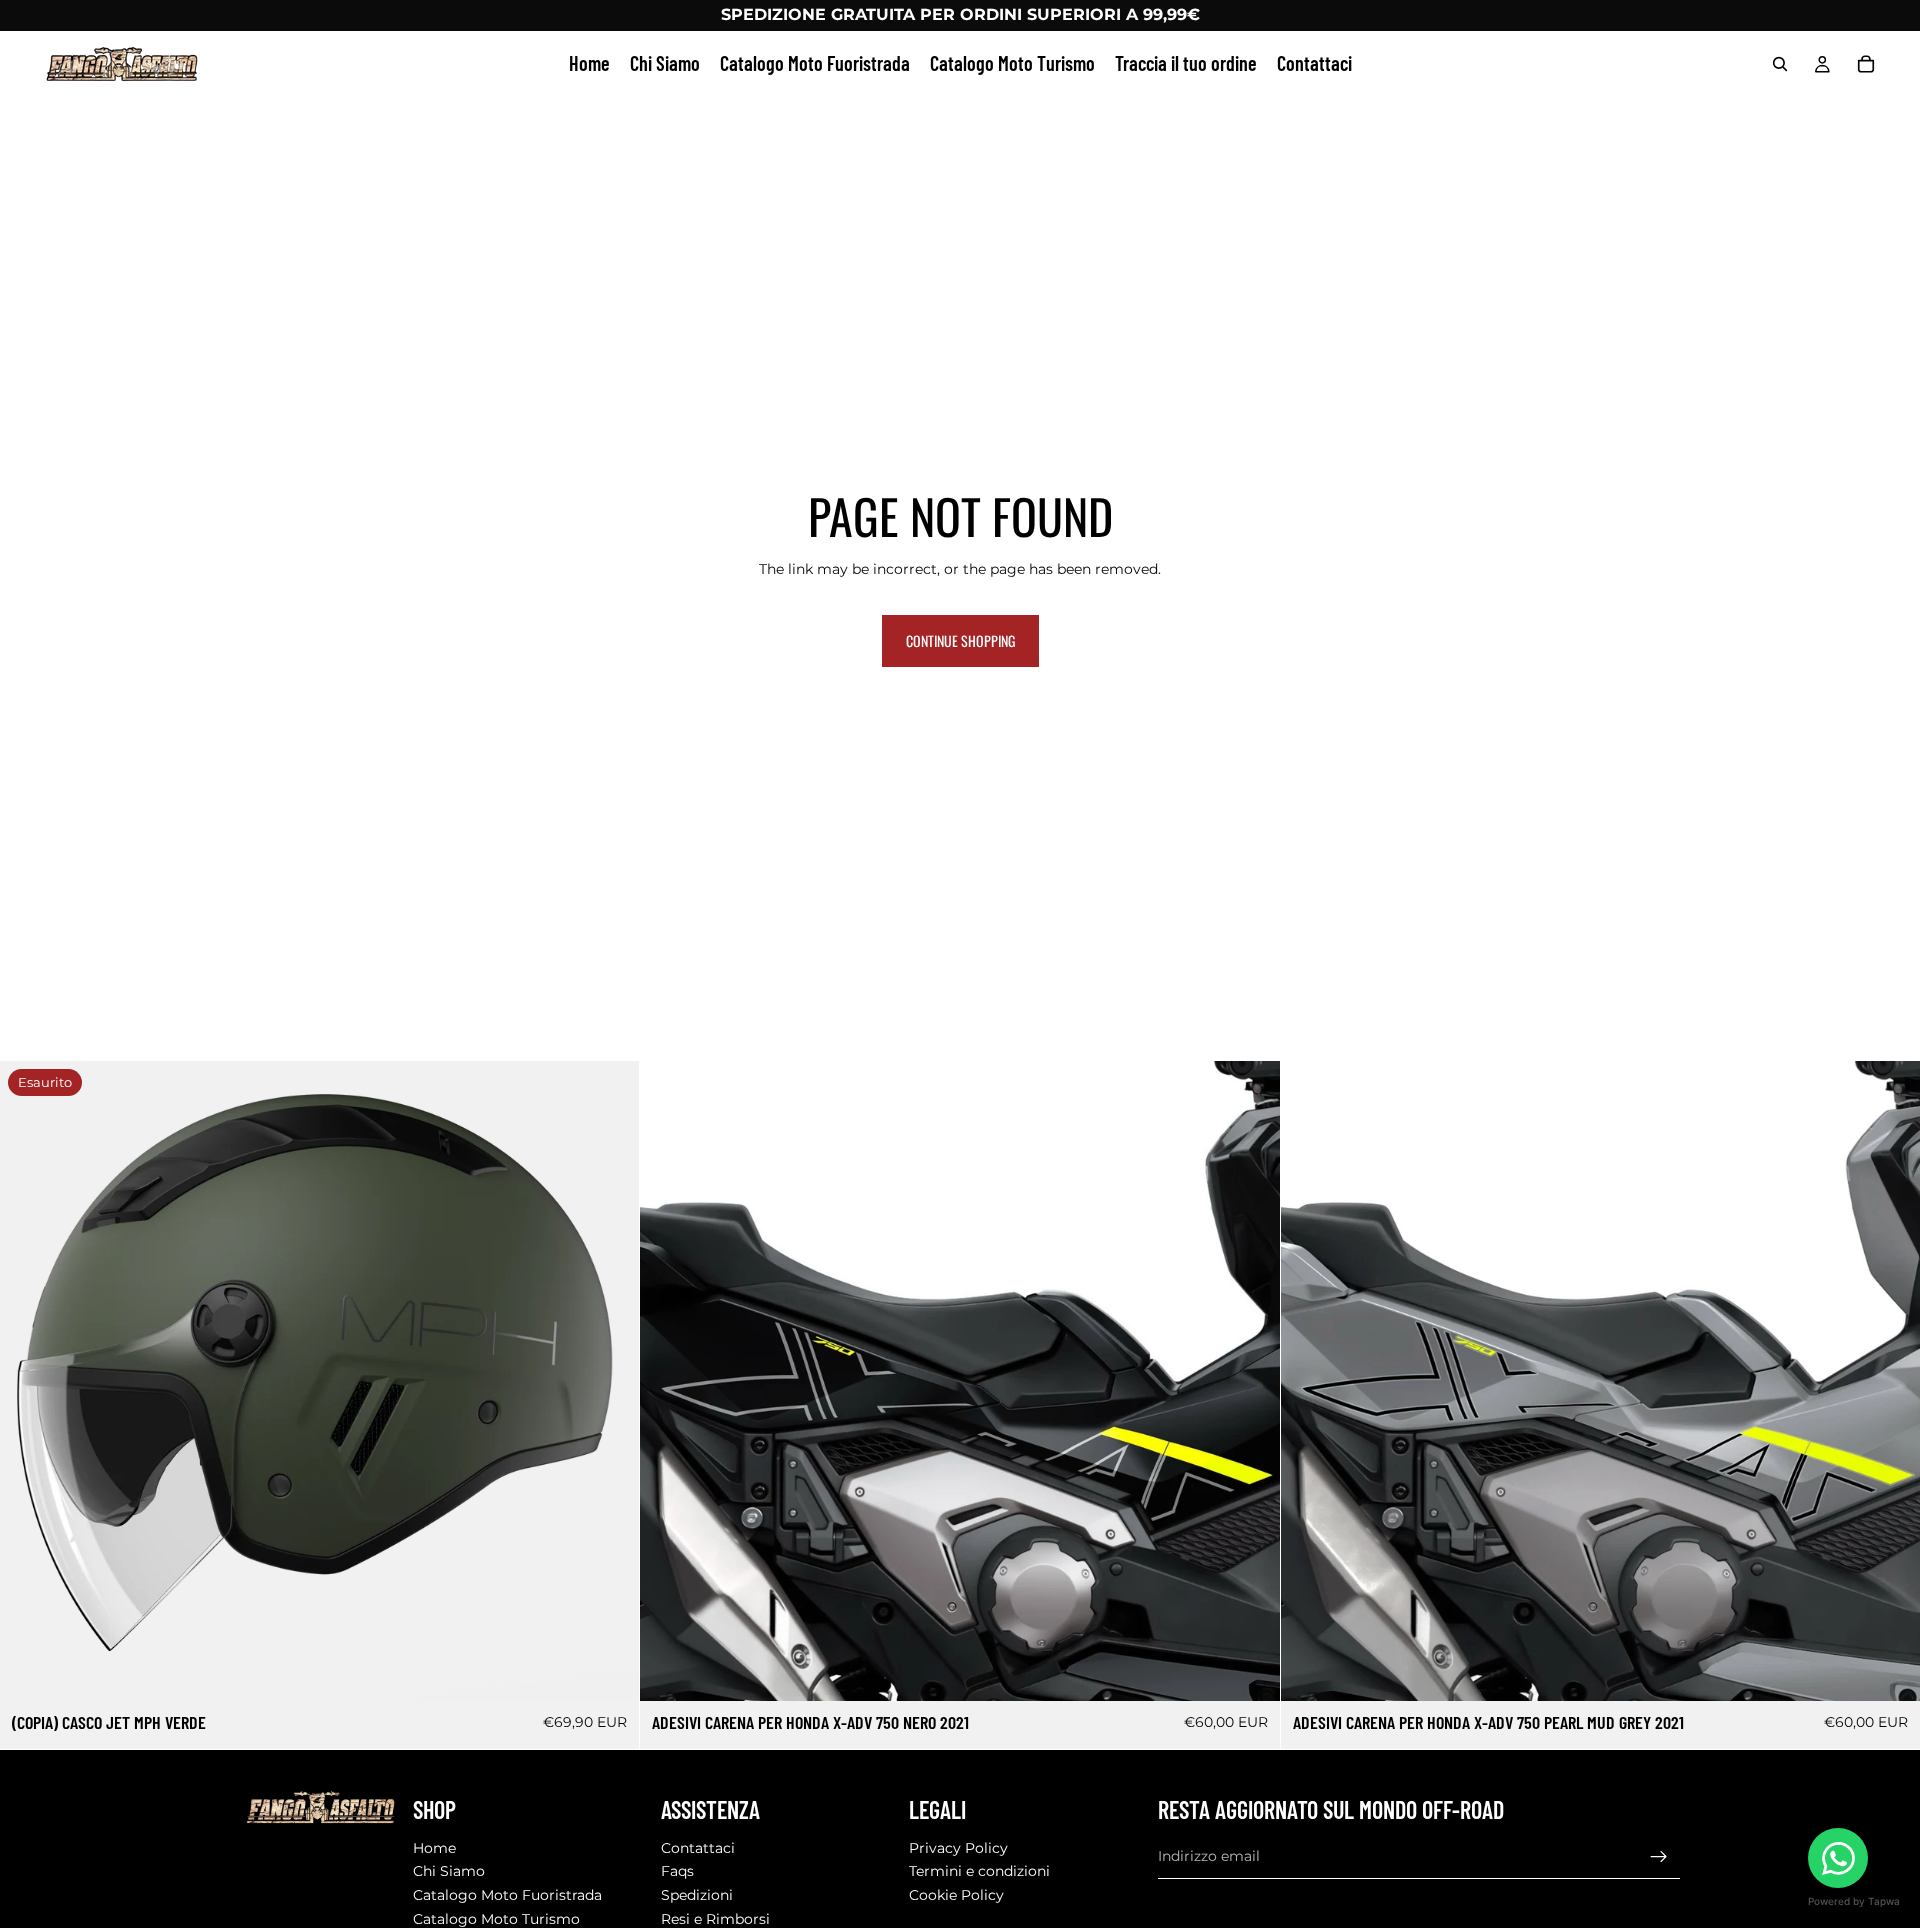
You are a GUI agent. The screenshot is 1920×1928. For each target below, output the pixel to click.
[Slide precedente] (670, 1381)
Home (434, 1848)
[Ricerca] (1780, 64)
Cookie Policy (956, 1895)
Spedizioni (697, 1895)
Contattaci (698, 1848)
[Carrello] (1866, 64)
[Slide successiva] (1250, 1381)
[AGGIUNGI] (1249, 1671)
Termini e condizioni (979, 1872)
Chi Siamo (449, 1872)
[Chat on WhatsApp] (1838, 1858)
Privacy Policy (958, 1848)
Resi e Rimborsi (715, 1919)
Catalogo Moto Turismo (496, 1919)
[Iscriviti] (1659, 1857)
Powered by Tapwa (1854, 1901)
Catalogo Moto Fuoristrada (507, 1895)
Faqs (677, 1872)
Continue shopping (960, 640)
